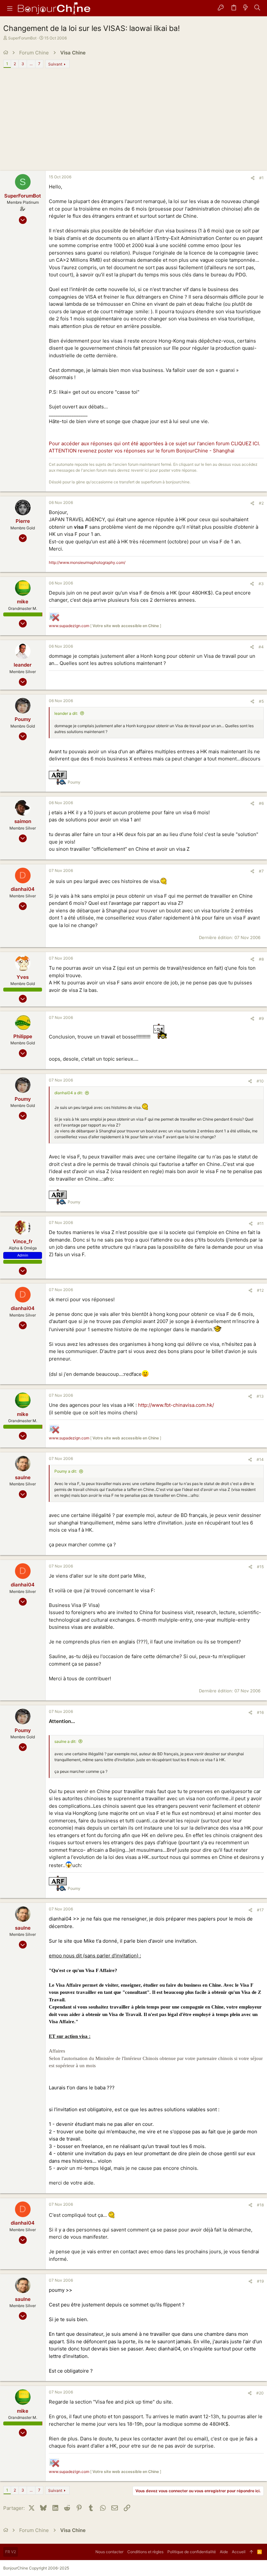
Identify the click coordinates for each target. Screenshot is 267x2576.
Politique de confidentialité (192, 2552)
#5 (261, 701)
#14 (260, 1459)
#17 (260, 1910)
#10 (260, 1081)
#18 (260, 2205)
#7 (261, 871)
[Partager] (253, 178)
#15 (260, 1567)
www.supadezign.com (69, 626)
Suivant (55, 64)
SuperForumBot (22, 38)
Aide (224, 2552)
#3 (261, 584)
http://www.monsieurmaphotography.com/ (87, 562)
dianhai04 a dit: (69, 1093)
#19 (260, 2281)
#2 (261, 503)
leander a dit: (66, 713)
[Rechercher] (257, 8)
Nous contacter (109, 2552)
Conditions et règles (145, 2552)
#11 (260, 1223)
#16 (260, 1712)
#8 (261, 959)
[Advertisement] (133, 122)
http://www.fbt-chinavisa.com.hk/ (176, 1405)
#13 (260, 1396)
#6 (261, 803)
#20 (260, 2393)
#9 (261, 1018)
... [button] (31, 64)
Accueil (239, 2552)
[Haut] (251, 2552)
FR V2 (11, 2552)
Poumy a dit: (66, 1471)
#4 (261, 647)
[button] (10, 8)
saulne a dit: (65, 1741)
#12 (260, 1290)
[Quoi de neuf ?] (246, 8)
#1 (261, 178)
